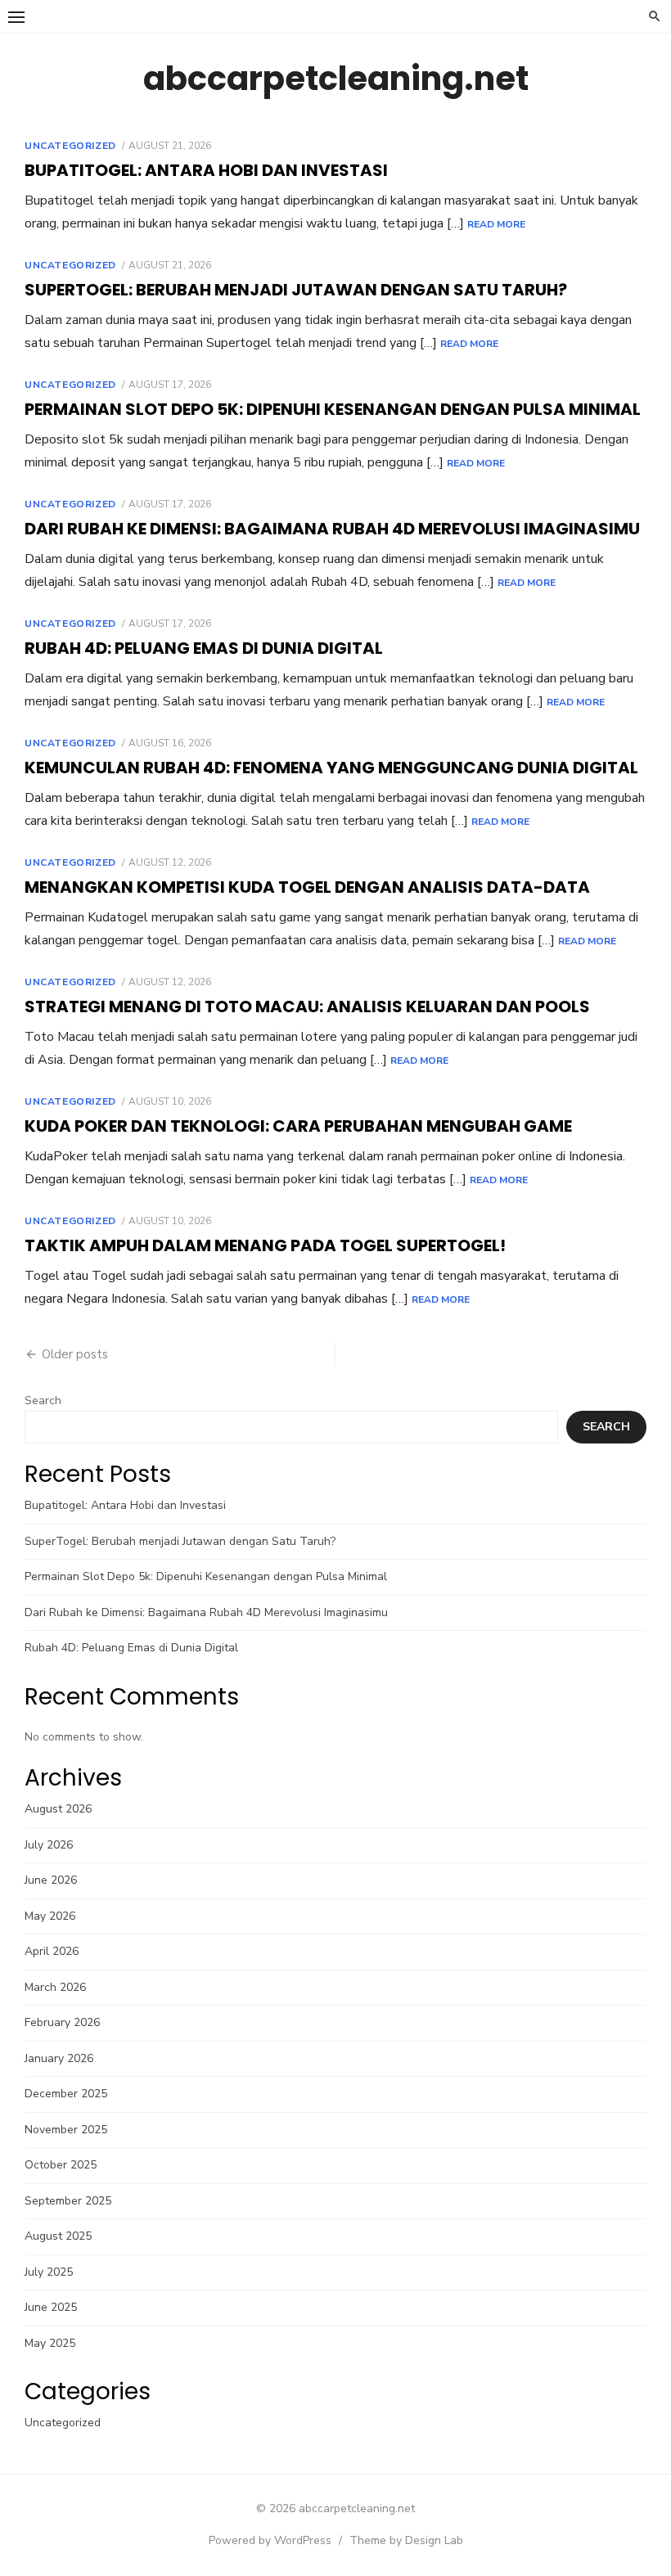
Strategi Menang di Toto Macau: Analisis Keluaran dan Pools (307, 1007)
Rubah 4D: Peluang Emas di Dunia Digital (204, 648)
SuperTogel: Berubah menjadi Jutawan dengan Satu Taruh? (296, 290)
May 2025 (50, 2343)
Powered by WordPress (270, 2540)
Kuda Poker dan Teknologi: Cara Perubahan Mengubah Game (298, 1126)
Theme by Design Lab (406, 2540)
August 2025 (58, 2236)
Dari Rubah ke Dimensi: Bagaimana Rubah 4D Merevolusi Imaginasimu (332, 529)
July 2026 (49, 1845)
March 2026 (55, 1987)
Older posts (75, 1354)
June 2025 (51, 2307)
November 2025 (66, 2130)
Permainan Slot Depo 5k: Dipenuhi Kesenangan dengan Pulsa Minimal (333, 409)
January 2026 (59, 2058)
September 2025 (68, 2201)
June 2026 (51, 1880)
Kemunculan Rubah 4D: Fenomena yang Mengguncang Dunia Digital (331, 768)
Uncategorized (70, 146)
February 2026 (62, 2022)
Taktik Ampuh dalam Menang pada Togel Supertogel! (265, 1245)
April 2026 (52, 1951)
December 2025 (66, 2094)
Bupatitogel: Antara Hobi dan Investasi (206, 170)
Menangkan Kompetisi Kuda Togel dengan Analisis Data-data (307, 887)
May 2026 (50, 1916)
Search (43, 1401)
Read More (496, 224)
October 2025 (61, 2165)
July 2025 (49, 2272)
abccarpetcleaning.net (336, 79)
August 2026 (58, 1809)
